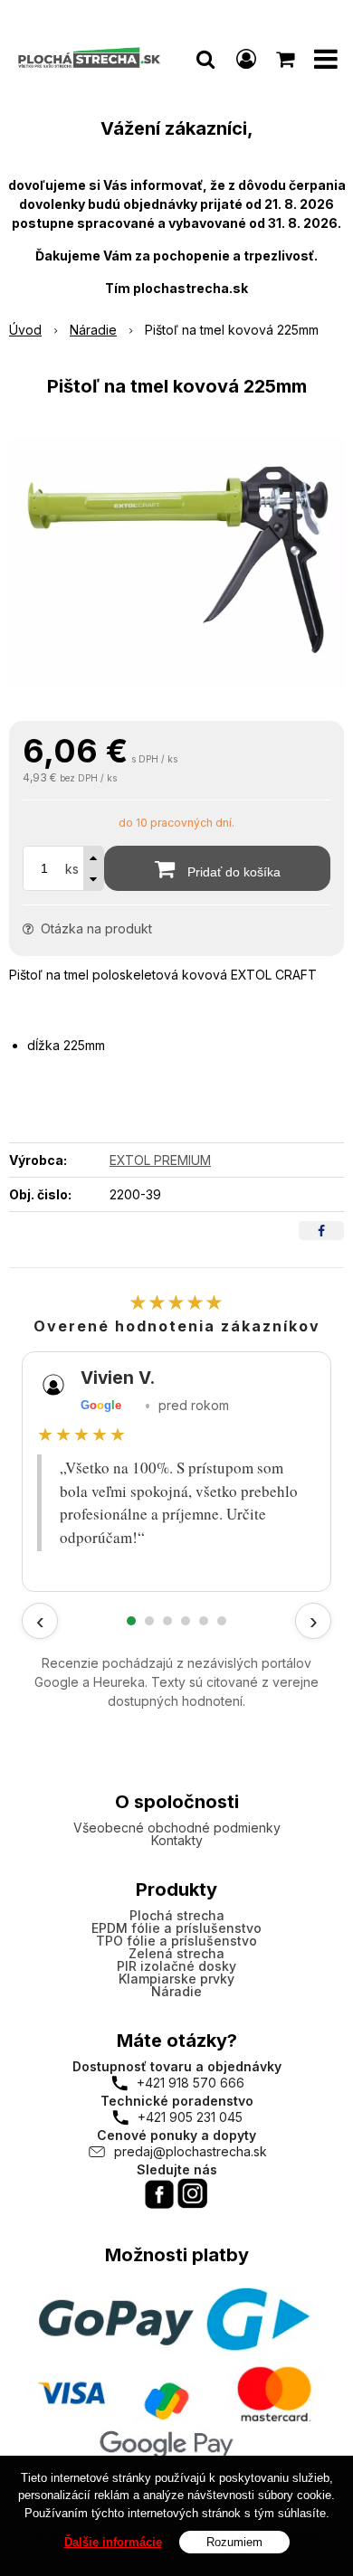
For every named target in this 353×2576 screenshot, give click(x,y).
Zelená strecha (176, 1953)
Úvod (25, 330)
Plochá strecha (177, 1915)
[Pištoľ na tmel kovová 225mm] (176, 563)
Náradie (93, 330)
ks (72, 869)
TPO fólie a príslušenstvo (176, 1941)
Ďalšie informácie (113, 2542)
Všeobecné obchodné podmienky (177, 1828)
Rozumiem (234, 2542)
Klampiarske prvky (176, 1979)
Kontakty (177, 1840)
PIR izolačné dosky (176, 1966)
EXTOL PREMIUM (160, 1160)
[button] (205, 59)
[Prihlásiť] (246, 59)
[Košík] (287, 59)
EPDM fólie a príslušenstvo (176, 1928)
